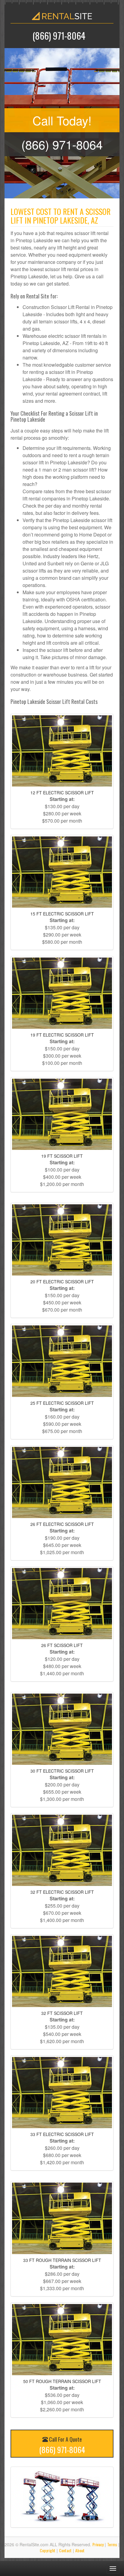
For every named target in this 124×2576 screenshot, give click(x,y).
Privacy (98, 2544)
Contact (65, 2550)
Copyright (48, 2550)
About (80, 2550)
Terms (112, 2544)
